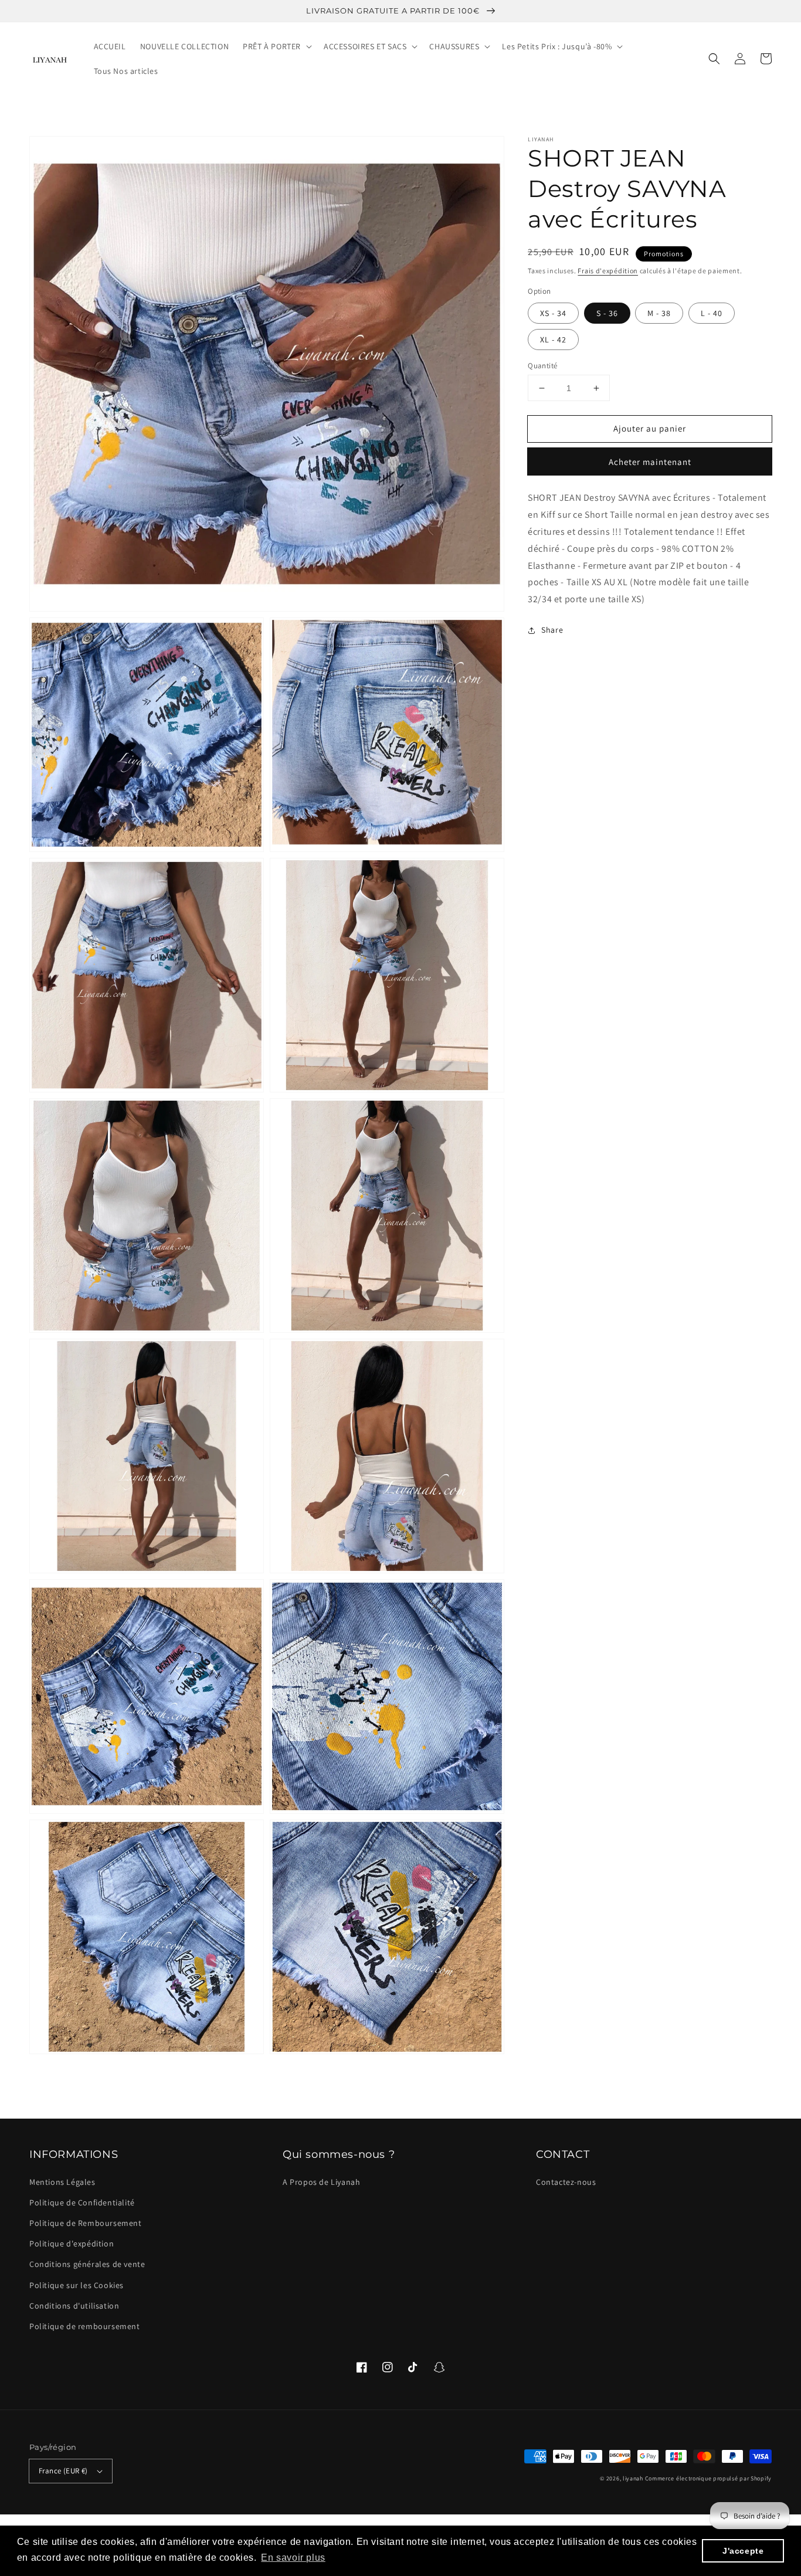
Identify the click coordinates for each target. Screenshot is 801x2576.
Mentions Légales (62, 2182)
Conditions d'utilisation (74, 2306)
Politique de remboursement (85, 2326)
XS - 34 (553, 313)
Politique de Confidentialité (82, 2202)
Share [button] (552, 630)
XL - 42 (553, 340)
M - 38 (659, 313)
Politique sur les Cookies (77, 2285)
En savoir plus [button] (293, 2558)
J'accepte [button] (743, 2551)
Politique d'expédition (72, 2244)
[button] (714, 59)
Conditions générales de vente (87, 2264)
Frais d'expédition (608, 271)
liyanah (633, 2478)
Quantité (542, 366)
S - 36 (607, 313)
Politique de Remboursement (86, 2223)
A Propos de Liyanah (321, 2182)
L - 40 (712, 313)
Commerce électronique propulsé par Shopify (708, 2478)
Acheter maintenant (650, 462)
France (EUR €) (63, 2471)
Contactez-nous (566, 2182)
